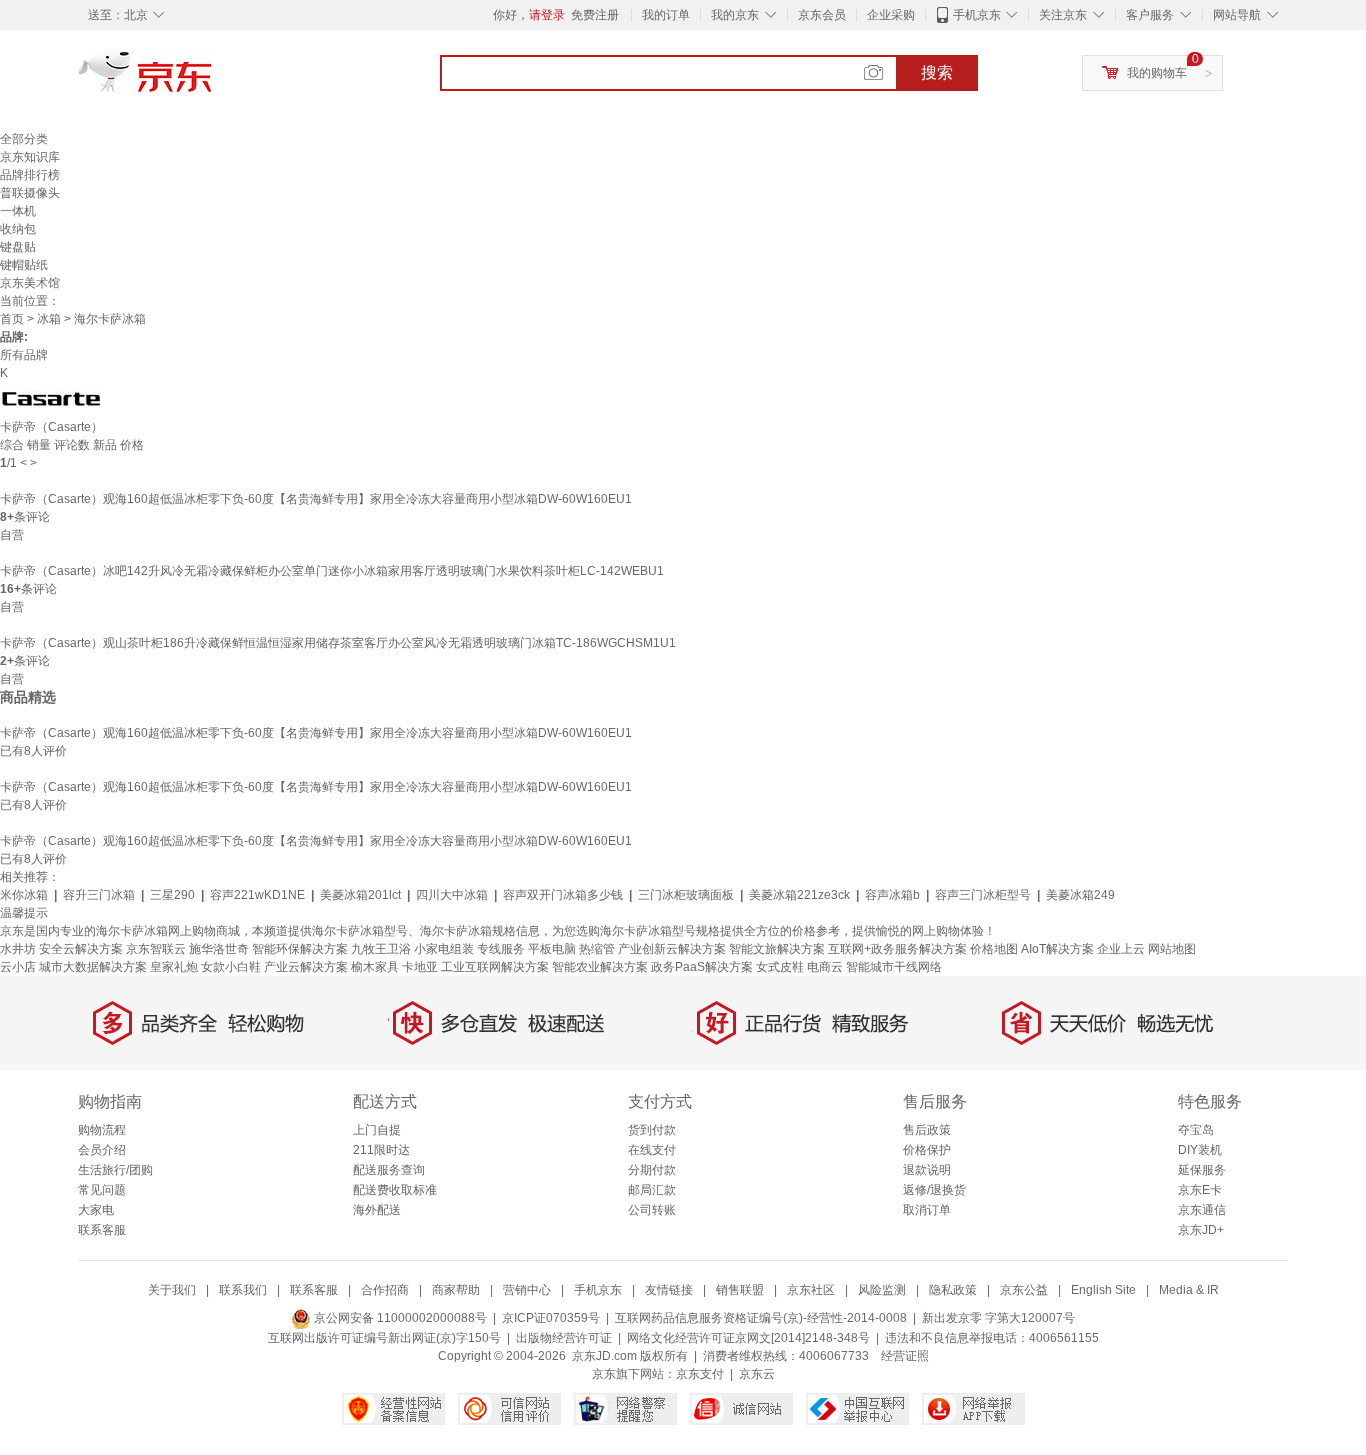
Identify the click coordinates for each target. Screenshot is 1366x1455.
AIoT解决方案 (1057, 949)
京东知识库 (30, 157)
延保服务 (1202, 1170)
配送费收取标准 (395, 1190)
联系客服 (102, 1230)
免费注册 (595, 15)
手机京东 (977, 15)
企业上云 (1121, 949)
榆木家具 (375, 967)
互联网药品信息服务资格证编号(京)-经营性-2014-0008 (761, 1318)
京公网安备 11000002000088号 (399, 1318)
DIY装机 (1200, 1150)
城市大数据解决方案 (93, 967)
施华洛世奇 (219, 949)
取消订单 (927, 1210)
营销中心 (527, 1290)
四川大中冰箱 (452, 895)
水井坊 (18, 949)
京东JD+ (1201, 1230)
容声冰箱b (892, 895)
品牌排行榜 (30, 175)
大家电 (96, 1210)
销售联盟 (740, 1290)
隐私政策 (953, 1290)
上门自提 (377, 1130)
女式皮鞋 (780, 967)
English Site (1103, 1290)
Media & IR (1189, 1290)
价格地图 (994, 949)
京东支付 (700, 1374)
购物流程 (102, 1130)
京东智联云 (156, 949)
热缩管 (597, 949)
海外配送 (377, 1210)
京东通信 (1202, 1210)
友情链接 (669, 1290)
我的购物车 (1157, 73)
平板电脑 (552, 949)
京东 (213, 80)
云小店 (18, 967)
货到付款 (652, 1130)
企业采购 (891, 15)
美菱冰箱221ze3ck (799, 895)
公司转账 (652, 1210)
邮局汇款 (652, 1190)
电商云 (825, 967)
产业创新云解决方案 (672, 949)
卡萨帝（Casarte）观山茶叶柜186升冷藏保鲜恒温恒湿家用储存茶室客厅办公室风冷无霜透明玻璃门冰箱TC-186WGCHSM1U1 (338, 643)
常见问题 (102, 1190)
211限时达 (381, 1150)
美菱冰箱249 (1080, 895)
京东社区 (811, 1290)
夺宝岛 (1196, 1130)
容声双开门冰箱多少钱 (563, 895)
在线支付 (652, 1150)
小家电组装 (444, 949)
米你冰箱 (24, 895)
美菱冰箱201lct (360, 895)
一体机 (18, 211)
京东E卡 (1200, 1190)
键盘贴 (18, 247)
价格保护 (927, 1150)
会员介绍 (102, 1150)
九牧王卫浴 (381, 949)
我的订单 (666, 15)
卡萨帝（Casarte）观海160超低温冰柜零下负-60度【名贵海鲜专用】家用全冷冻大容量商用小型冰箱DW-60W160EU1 (316, 499)
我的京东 (735, 15)
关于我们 (172, 1290)
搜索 (937, 72)
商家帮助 (456, 1290)
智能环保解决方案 (300, 949)
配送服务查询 (389, 1170)
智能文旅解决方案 (777, 949)
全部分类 (24, 139)
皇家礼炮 (174, 967)
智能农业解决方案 (600, 967)
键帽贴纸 (24, 265)
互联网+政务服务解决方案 (897, 949)
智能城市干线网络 (894, 967)
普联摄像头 (30, 193)
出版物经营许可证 (564, 1338)
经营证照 (905, 1356)
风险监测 (882, 1290)
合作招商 (385, 1290)
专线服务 (501, 949)
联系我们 (243, 1290)
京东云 (757, 1374)
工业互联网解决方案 (495, 967)
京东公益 (1024, 1290)
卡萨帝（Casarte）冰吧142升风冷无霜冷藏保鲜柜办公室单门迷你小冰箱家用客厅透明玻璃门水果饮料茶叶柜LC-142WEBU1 (332, 571)
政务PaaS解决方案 (702, 967)
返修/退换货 (934, 1190)
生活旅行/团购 (115, 1170)
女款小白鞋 (231, 967)
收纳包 (18, 229)
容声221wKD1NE (257, 895)
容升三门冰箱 (99, 895)
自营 (12, 535)
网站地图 (1172, 949)
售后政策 (927, 1130)
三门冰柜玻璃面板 (686, 895)
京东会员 (822, 15)
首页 (12, 319)
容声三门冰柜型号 (983, 895)
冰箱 (49, 319)
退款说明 (927, 1170)
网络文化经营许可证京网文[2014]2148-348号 (748, 1338)
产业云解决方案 (306, 967)
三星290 (172, 895)
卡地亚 (420, 967)
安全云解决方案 (81, 949)
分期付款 (652, 1170)
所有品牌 (24, 355)
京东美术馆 (30, 283)
